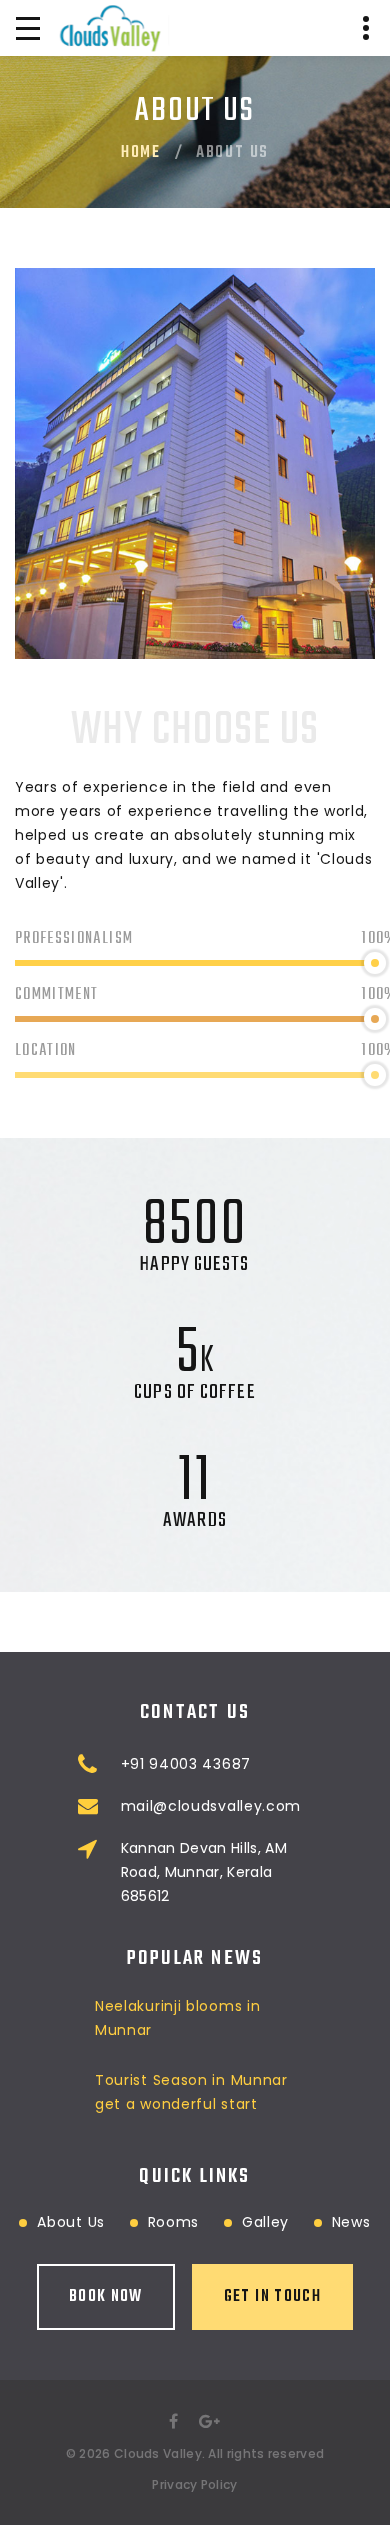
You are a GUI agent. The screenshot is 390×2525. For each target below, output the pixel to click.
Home (141, 153)
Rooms (174, 2222)
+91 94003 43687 (186, 1764)
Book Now (106, 2297)
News (351, 2222)
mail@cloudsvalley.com (211, 1806)
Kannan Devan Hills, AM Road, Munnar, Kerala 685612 (204, 1872)
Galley (265, 2222)
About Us (71, 2222)
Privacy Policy (194, 2484)
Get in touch (272, 2297)
